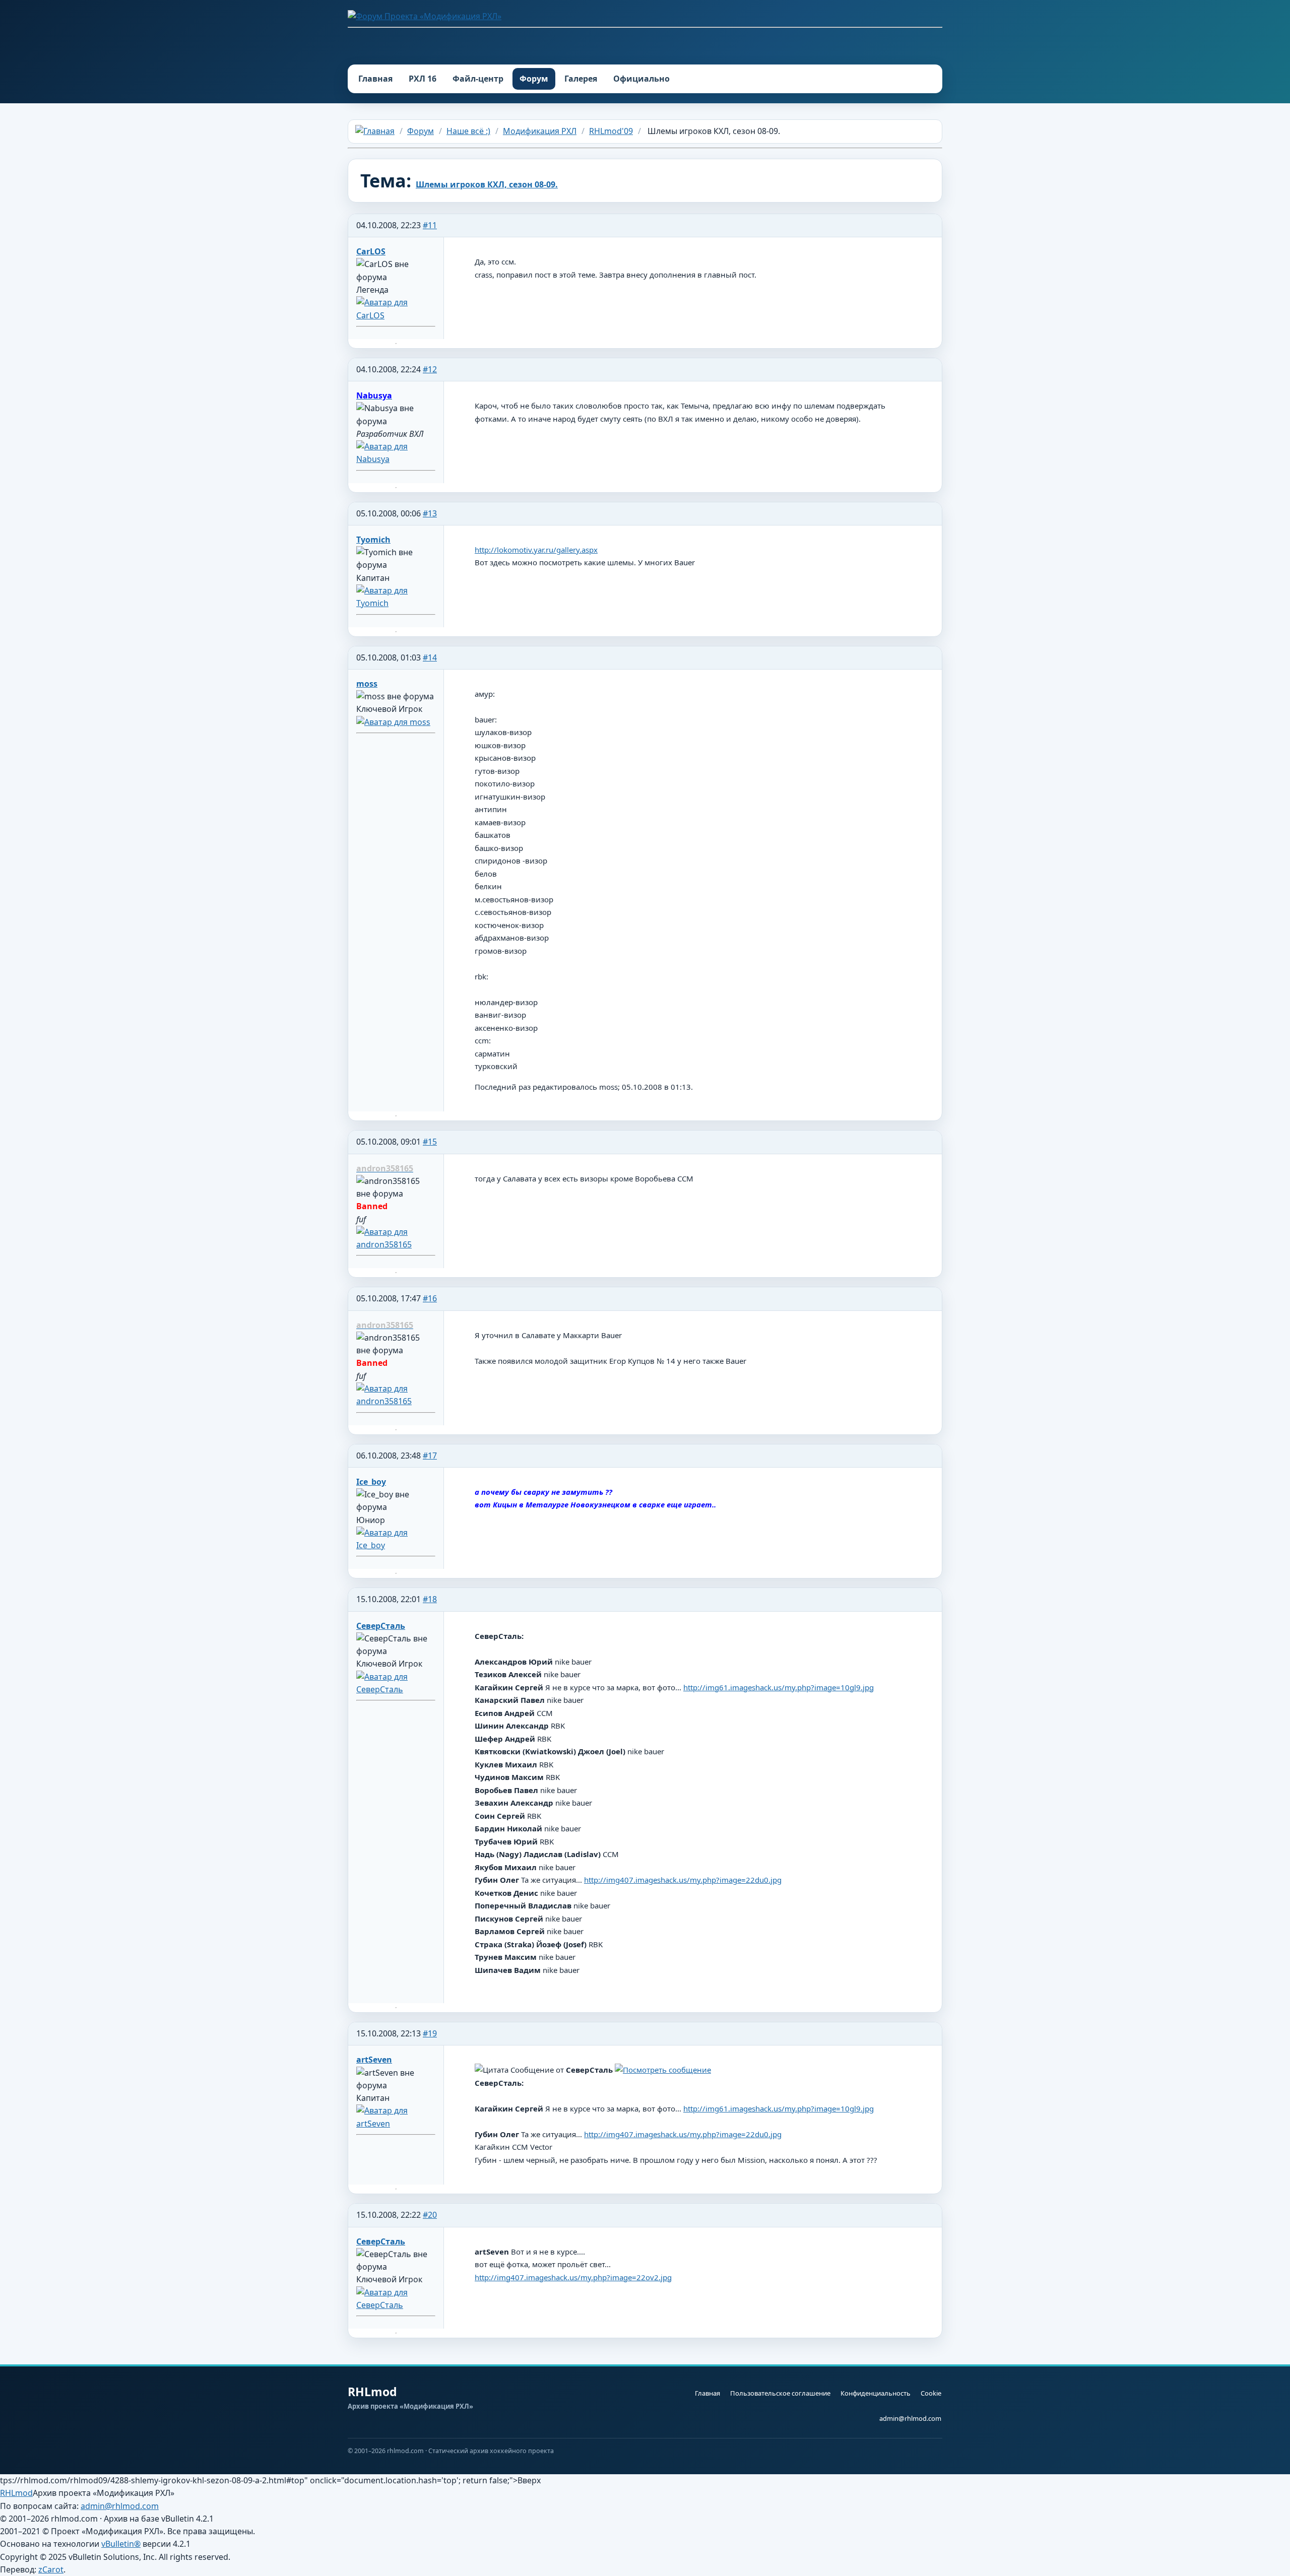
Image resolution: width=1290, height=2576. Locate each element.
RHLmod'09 (611, 131)
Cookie (931, 2393)
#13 (430, 513)
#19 (430, 2033)
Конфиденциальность (876, 2393)
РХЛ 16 (423, 79)
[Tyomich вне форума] (396, 603)
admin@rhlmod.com (910, 2418)
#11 (430, 225)
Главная (375, 79)
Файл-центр (478, 79)
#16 (430, 1298)
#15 (430, 1142)
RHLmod (16, 2493)
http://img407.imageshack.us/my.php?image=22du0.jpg (683, 1880)
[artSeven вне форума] (396, 2124)
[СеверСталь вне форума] (396, 1689)
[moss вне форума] (393, 722)
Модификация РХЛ (540, 131)
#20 (430, 2215)
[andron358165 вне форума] (396, 1244)
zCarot (51, 2569)
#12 (430, 369)
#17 (430, 1456)
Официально (641, 79)
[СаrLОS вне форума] (396, 315)
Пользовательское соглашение (780, 2393)
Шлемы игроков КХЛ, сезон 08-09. (487, 184)
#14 (430, 657)
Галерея (581, 79)
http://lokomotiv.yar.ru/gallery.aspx (536, 550)
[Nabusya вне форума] (396, 459)
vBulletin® (121, 2544)
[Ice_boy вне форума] (396, 1545)
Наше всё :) (468, 131)
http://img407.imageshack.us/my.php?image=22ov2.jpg (573, 2277)
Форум (534, 79)
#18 (430, 1599)
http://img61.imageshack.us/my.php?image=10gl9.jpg (779, 1687)
